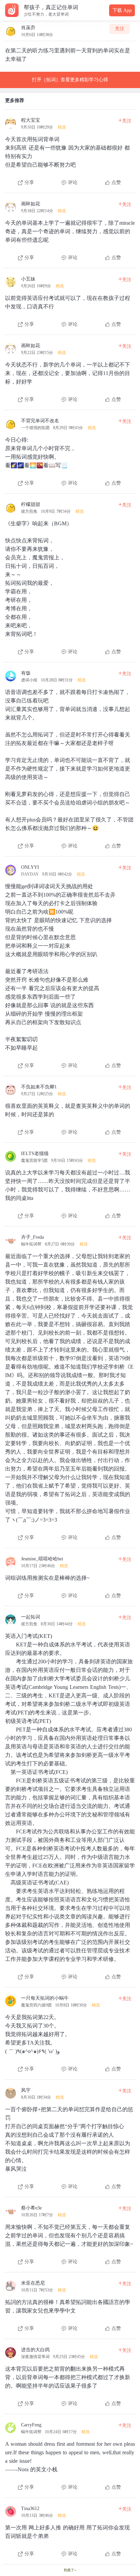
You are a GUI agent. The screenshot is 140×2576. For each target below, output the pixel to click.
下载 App (122, 10)
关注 (120, 29)
